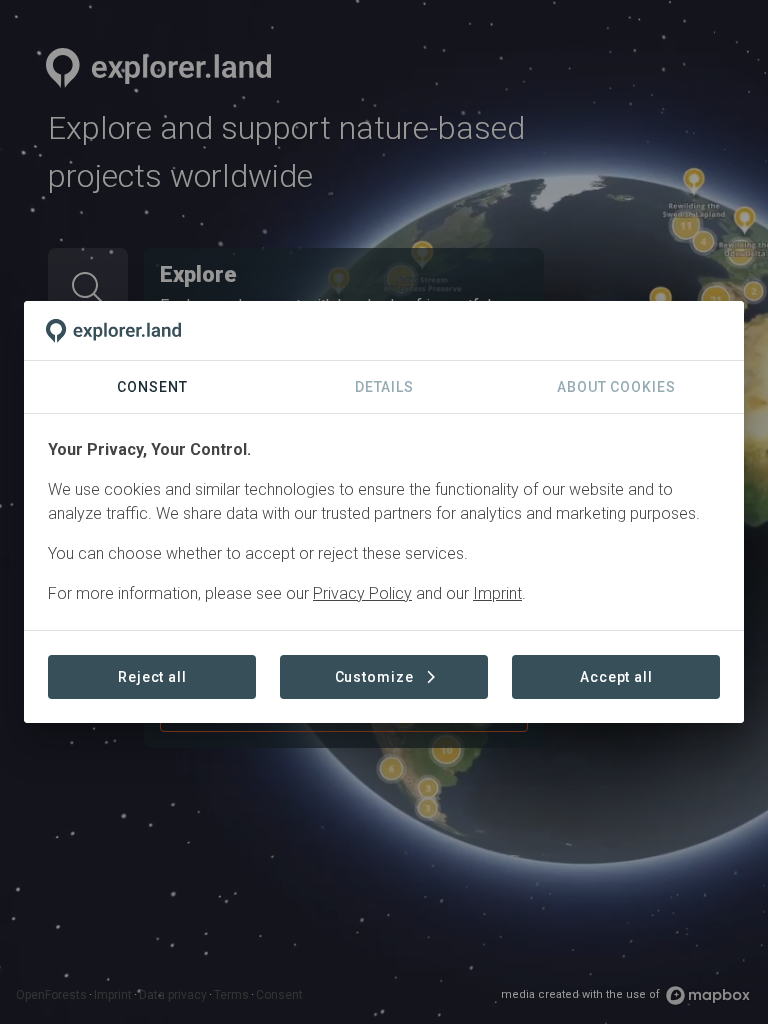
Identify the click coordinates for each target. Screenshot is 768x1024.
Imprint (497, 593)
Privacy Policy (362, 593)
